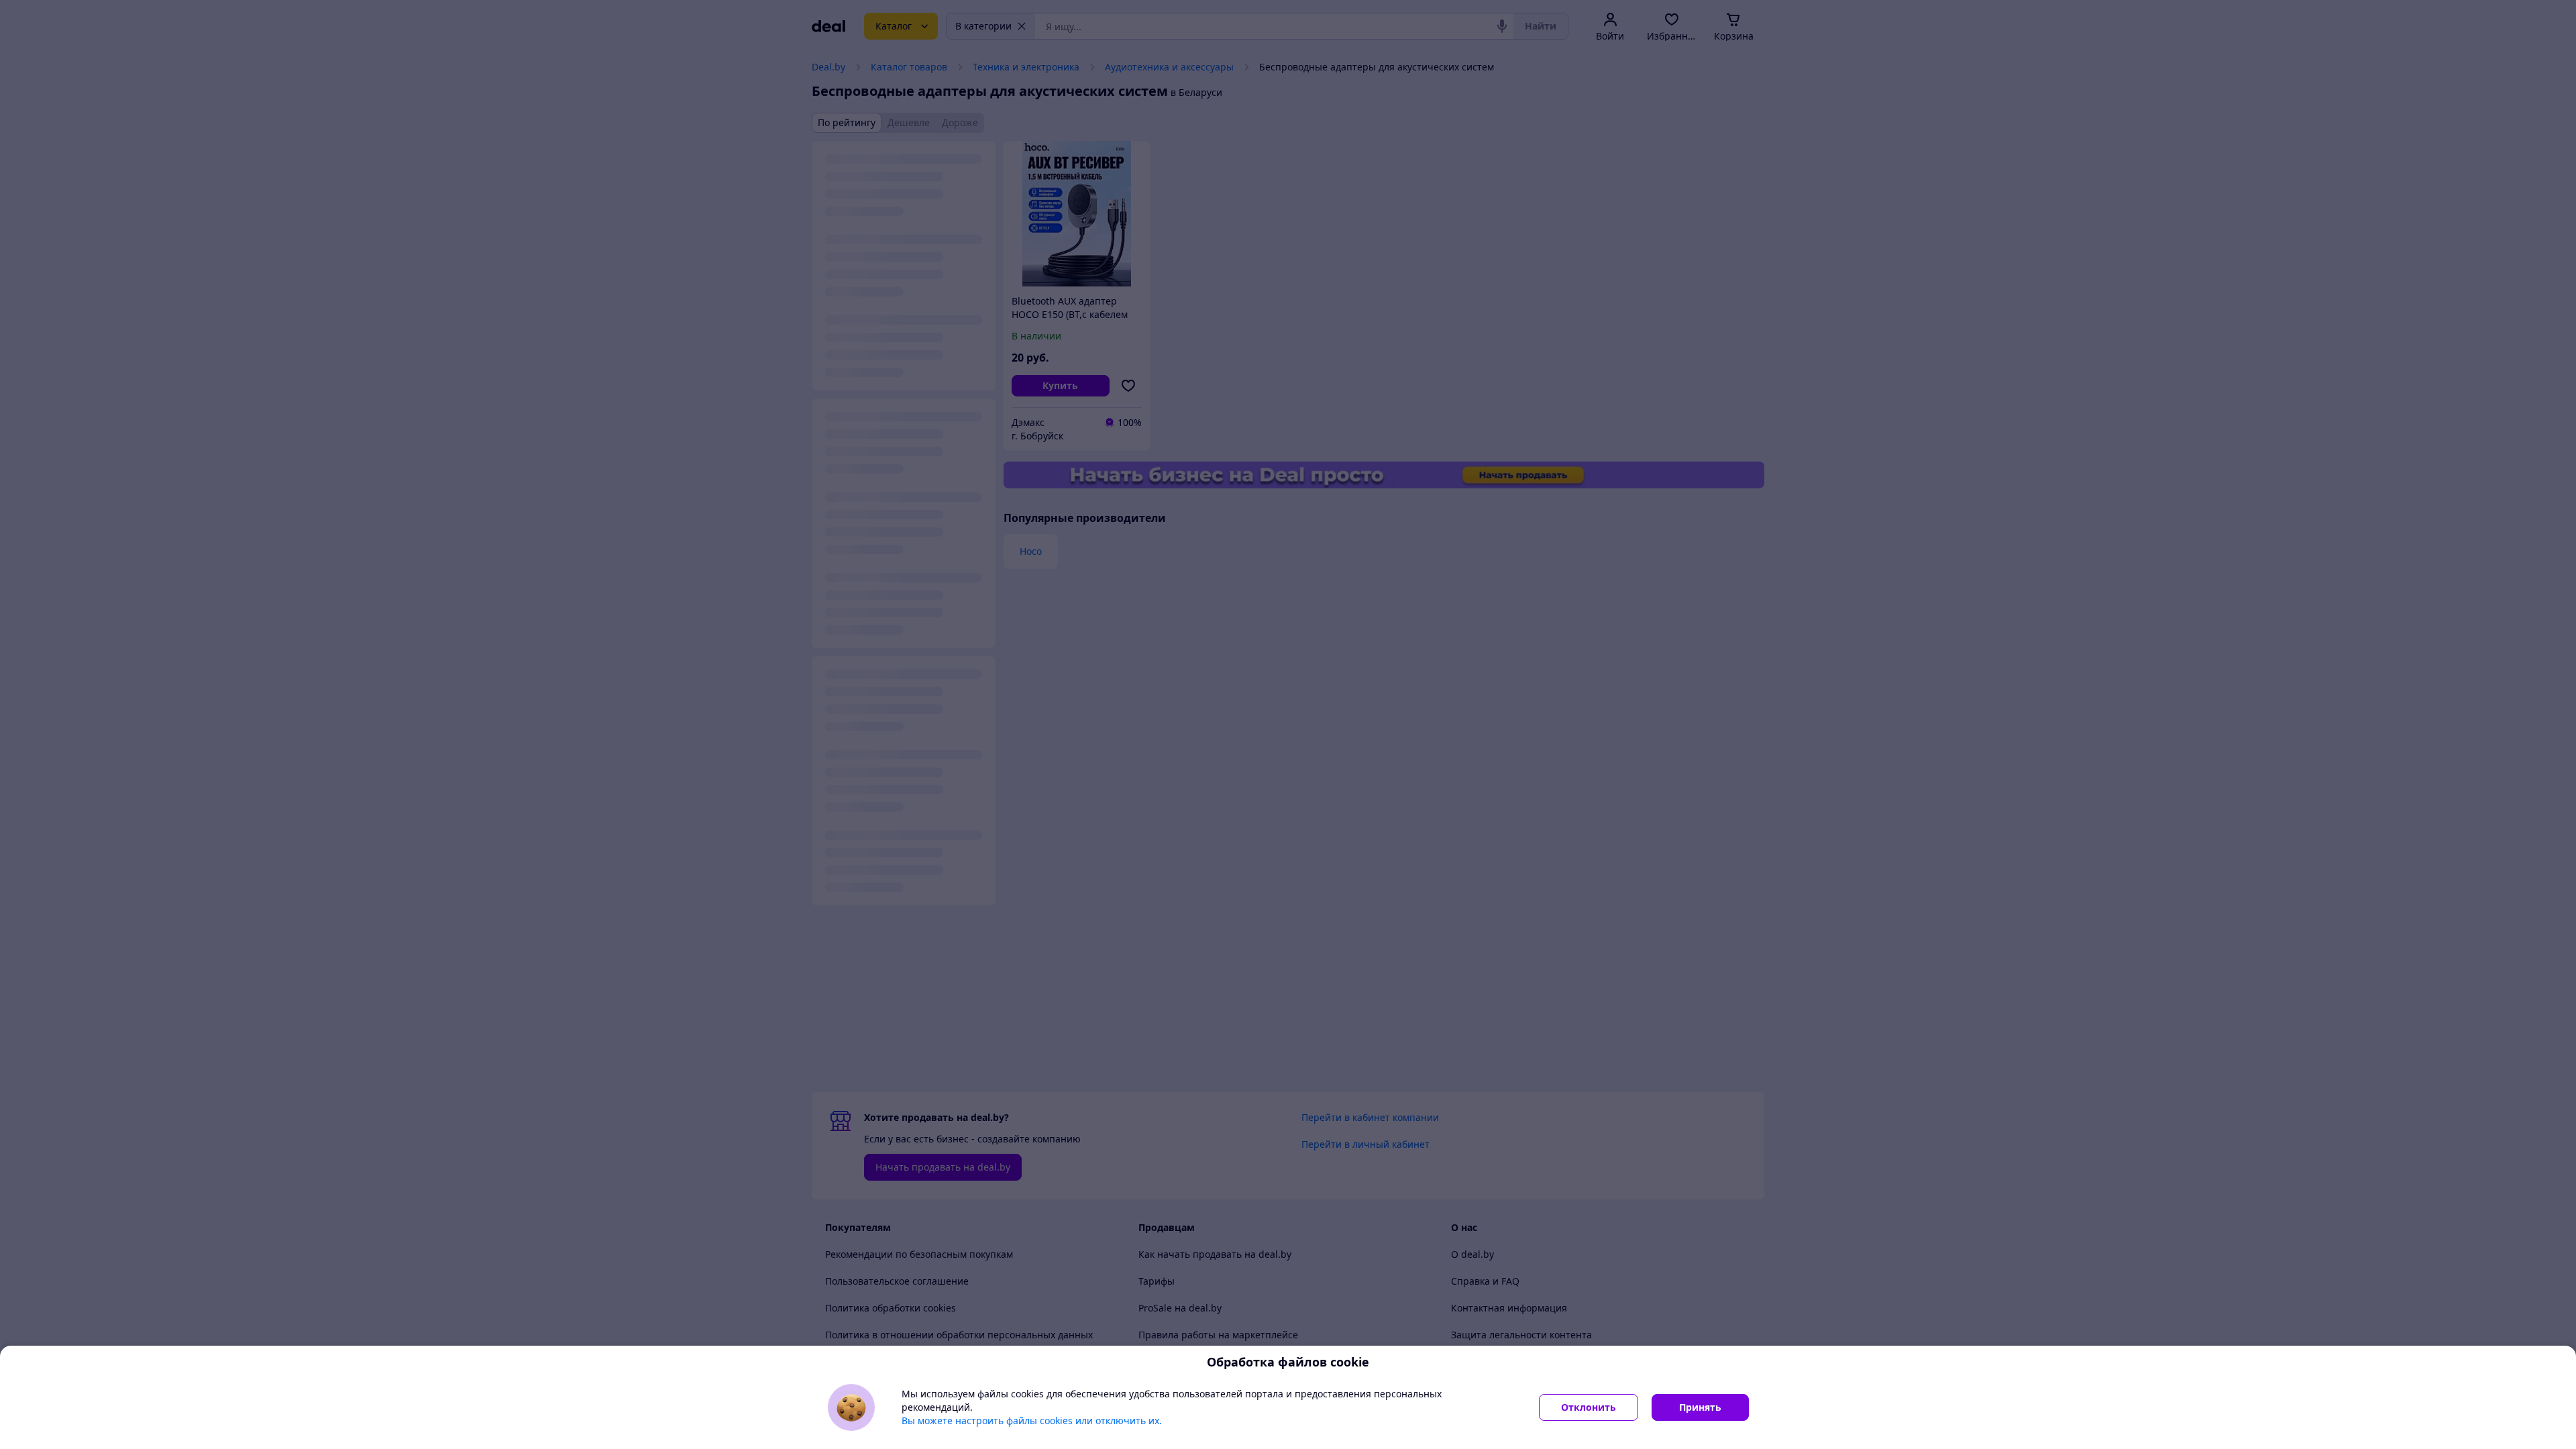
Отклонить (1589, 1407)
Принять (1700, 1407)
